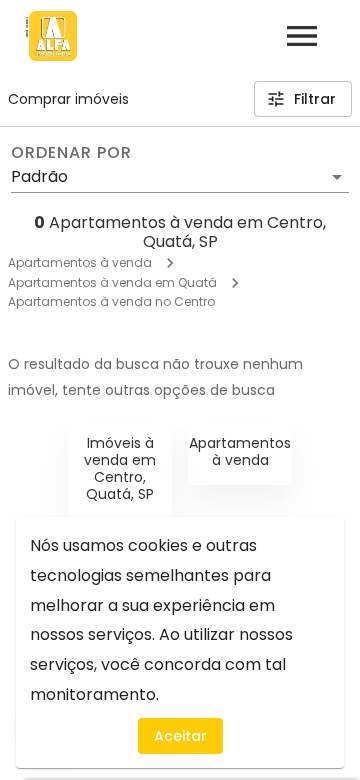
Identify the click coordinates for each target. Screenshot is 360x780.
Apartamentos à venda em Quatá (112, 282)
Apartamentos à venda (80, 262)
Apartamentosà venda (240, 451)
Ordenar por (71, 153)
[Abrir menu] (302, 36)
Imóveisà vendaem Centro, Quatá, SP (120, 468)
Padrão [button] (39, 176)
